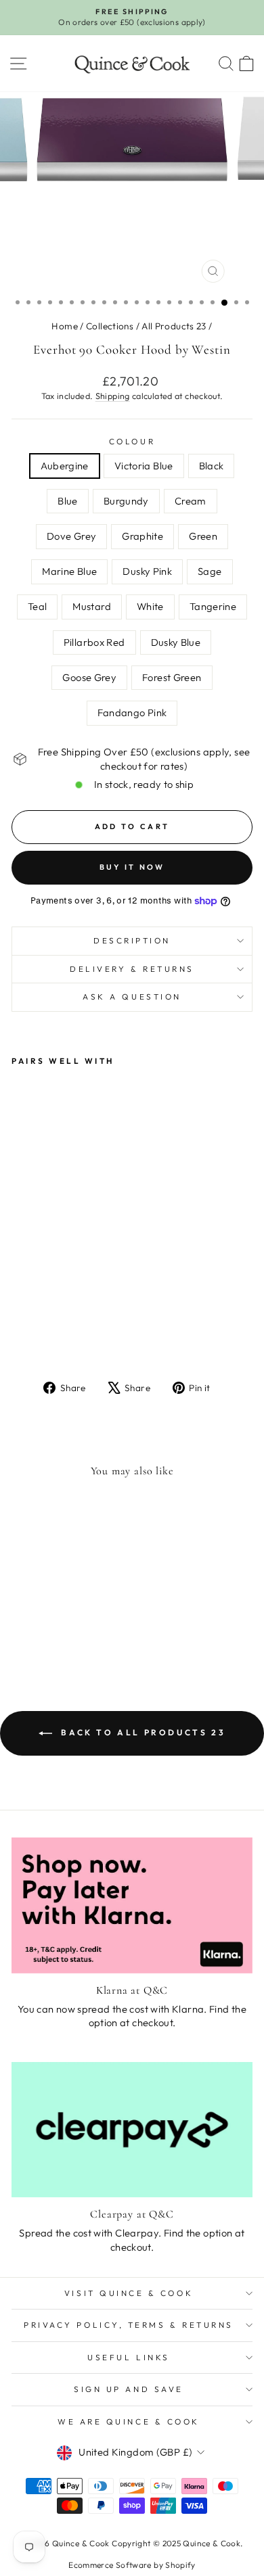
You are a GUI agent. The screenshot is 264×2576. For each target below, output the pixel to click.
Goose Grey (89, 677)
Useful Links (128, 2357)
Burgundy (126, 501)
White (150, 606)
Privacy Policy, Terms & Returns (129, 2325)
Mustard (92, 606)
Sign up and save (129, 2389)
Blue (67, 501)
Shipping (113, 396)
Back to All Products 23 (141, 1732)
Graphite (142, 536)
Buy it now (132, 867)
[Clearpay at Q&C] (132, 2130)
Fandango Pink (132, 712)
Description (132, 940)
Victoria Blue (144, 466)
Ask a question (132, 997)
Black (212, 466)
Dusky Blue (176, 642)
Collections (110, 326)
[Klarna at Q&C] (132, 1905)
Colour (132, 441)
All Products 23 (174, 326)
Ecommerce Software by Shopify (132, 2565)
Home (64, 326)
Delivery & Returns (132, 969)
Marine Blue (69, 571)
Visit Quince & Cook (129, 2293)
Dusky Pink (147, 571)
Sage (210, 571)
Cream (191, 501)
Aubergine (65, 466)
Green (203, 536)
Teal (37, 606)
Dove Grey (71, 536)
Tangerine (213, 606)
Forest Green (172, 677)
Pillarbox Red (94, 642)
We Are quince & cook (129, 2421)
